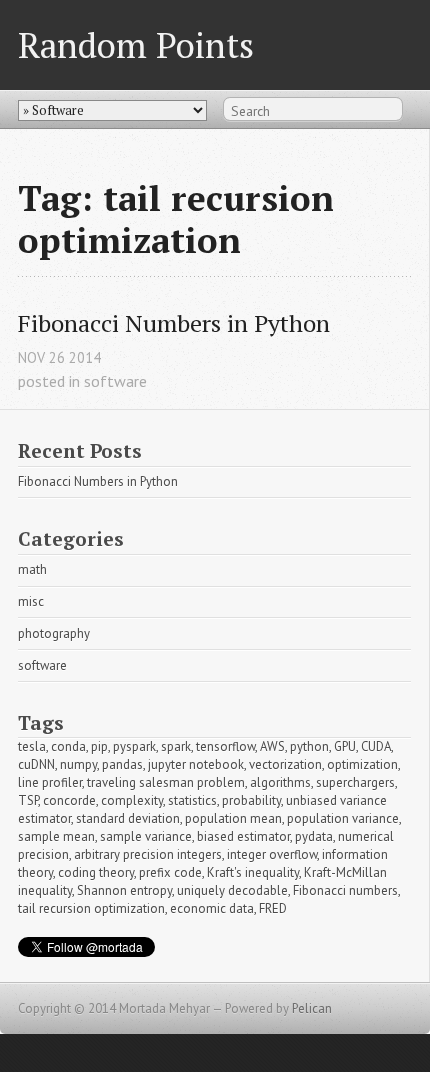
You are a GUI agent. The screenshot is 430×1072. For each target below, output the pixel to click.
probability (251, 800)
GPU (345, 746)
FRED (273, 908)
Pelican (312, 1008)
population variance (343, 818)
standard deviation (128, 818)
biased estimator (243, 836)
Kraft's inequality (253, 872)
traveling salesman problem (166, 782)
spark (176, 746)
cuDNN (36, 764)
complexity (132, 800)
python (309, 746)
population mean (233, 818)
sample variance (146, 836)
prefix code (170, 872)
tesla (32, 746)
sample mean (56, 836)
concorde (69, 800)
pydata (314, 836)
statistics (192, 800)
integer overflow (272, 854)
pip (99, 746)
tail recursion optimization (91, 908)
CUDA (376, 746)
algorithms (280, 782)
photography (54, 633)
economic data (212, 908)
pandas (122, 764)
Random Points (136, 44)
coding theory (96, 872)
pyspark (134, 746)
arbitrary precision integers (148, 854)
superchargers (355, 782)
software (115, 381)
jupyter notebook (196, 764)
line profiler (50, 782)
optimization (362, 764)
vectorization (285, 764)
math (32, 569)
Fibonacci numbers (345, 890)
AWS (272, 746)
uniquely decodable (232, 890)
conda (68, 746)
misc (31, 601)
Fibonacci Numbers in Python (174, 323)
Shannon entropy (124, 890)
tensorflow (225, 746)
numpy (78, 764)
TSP (28, 800)
